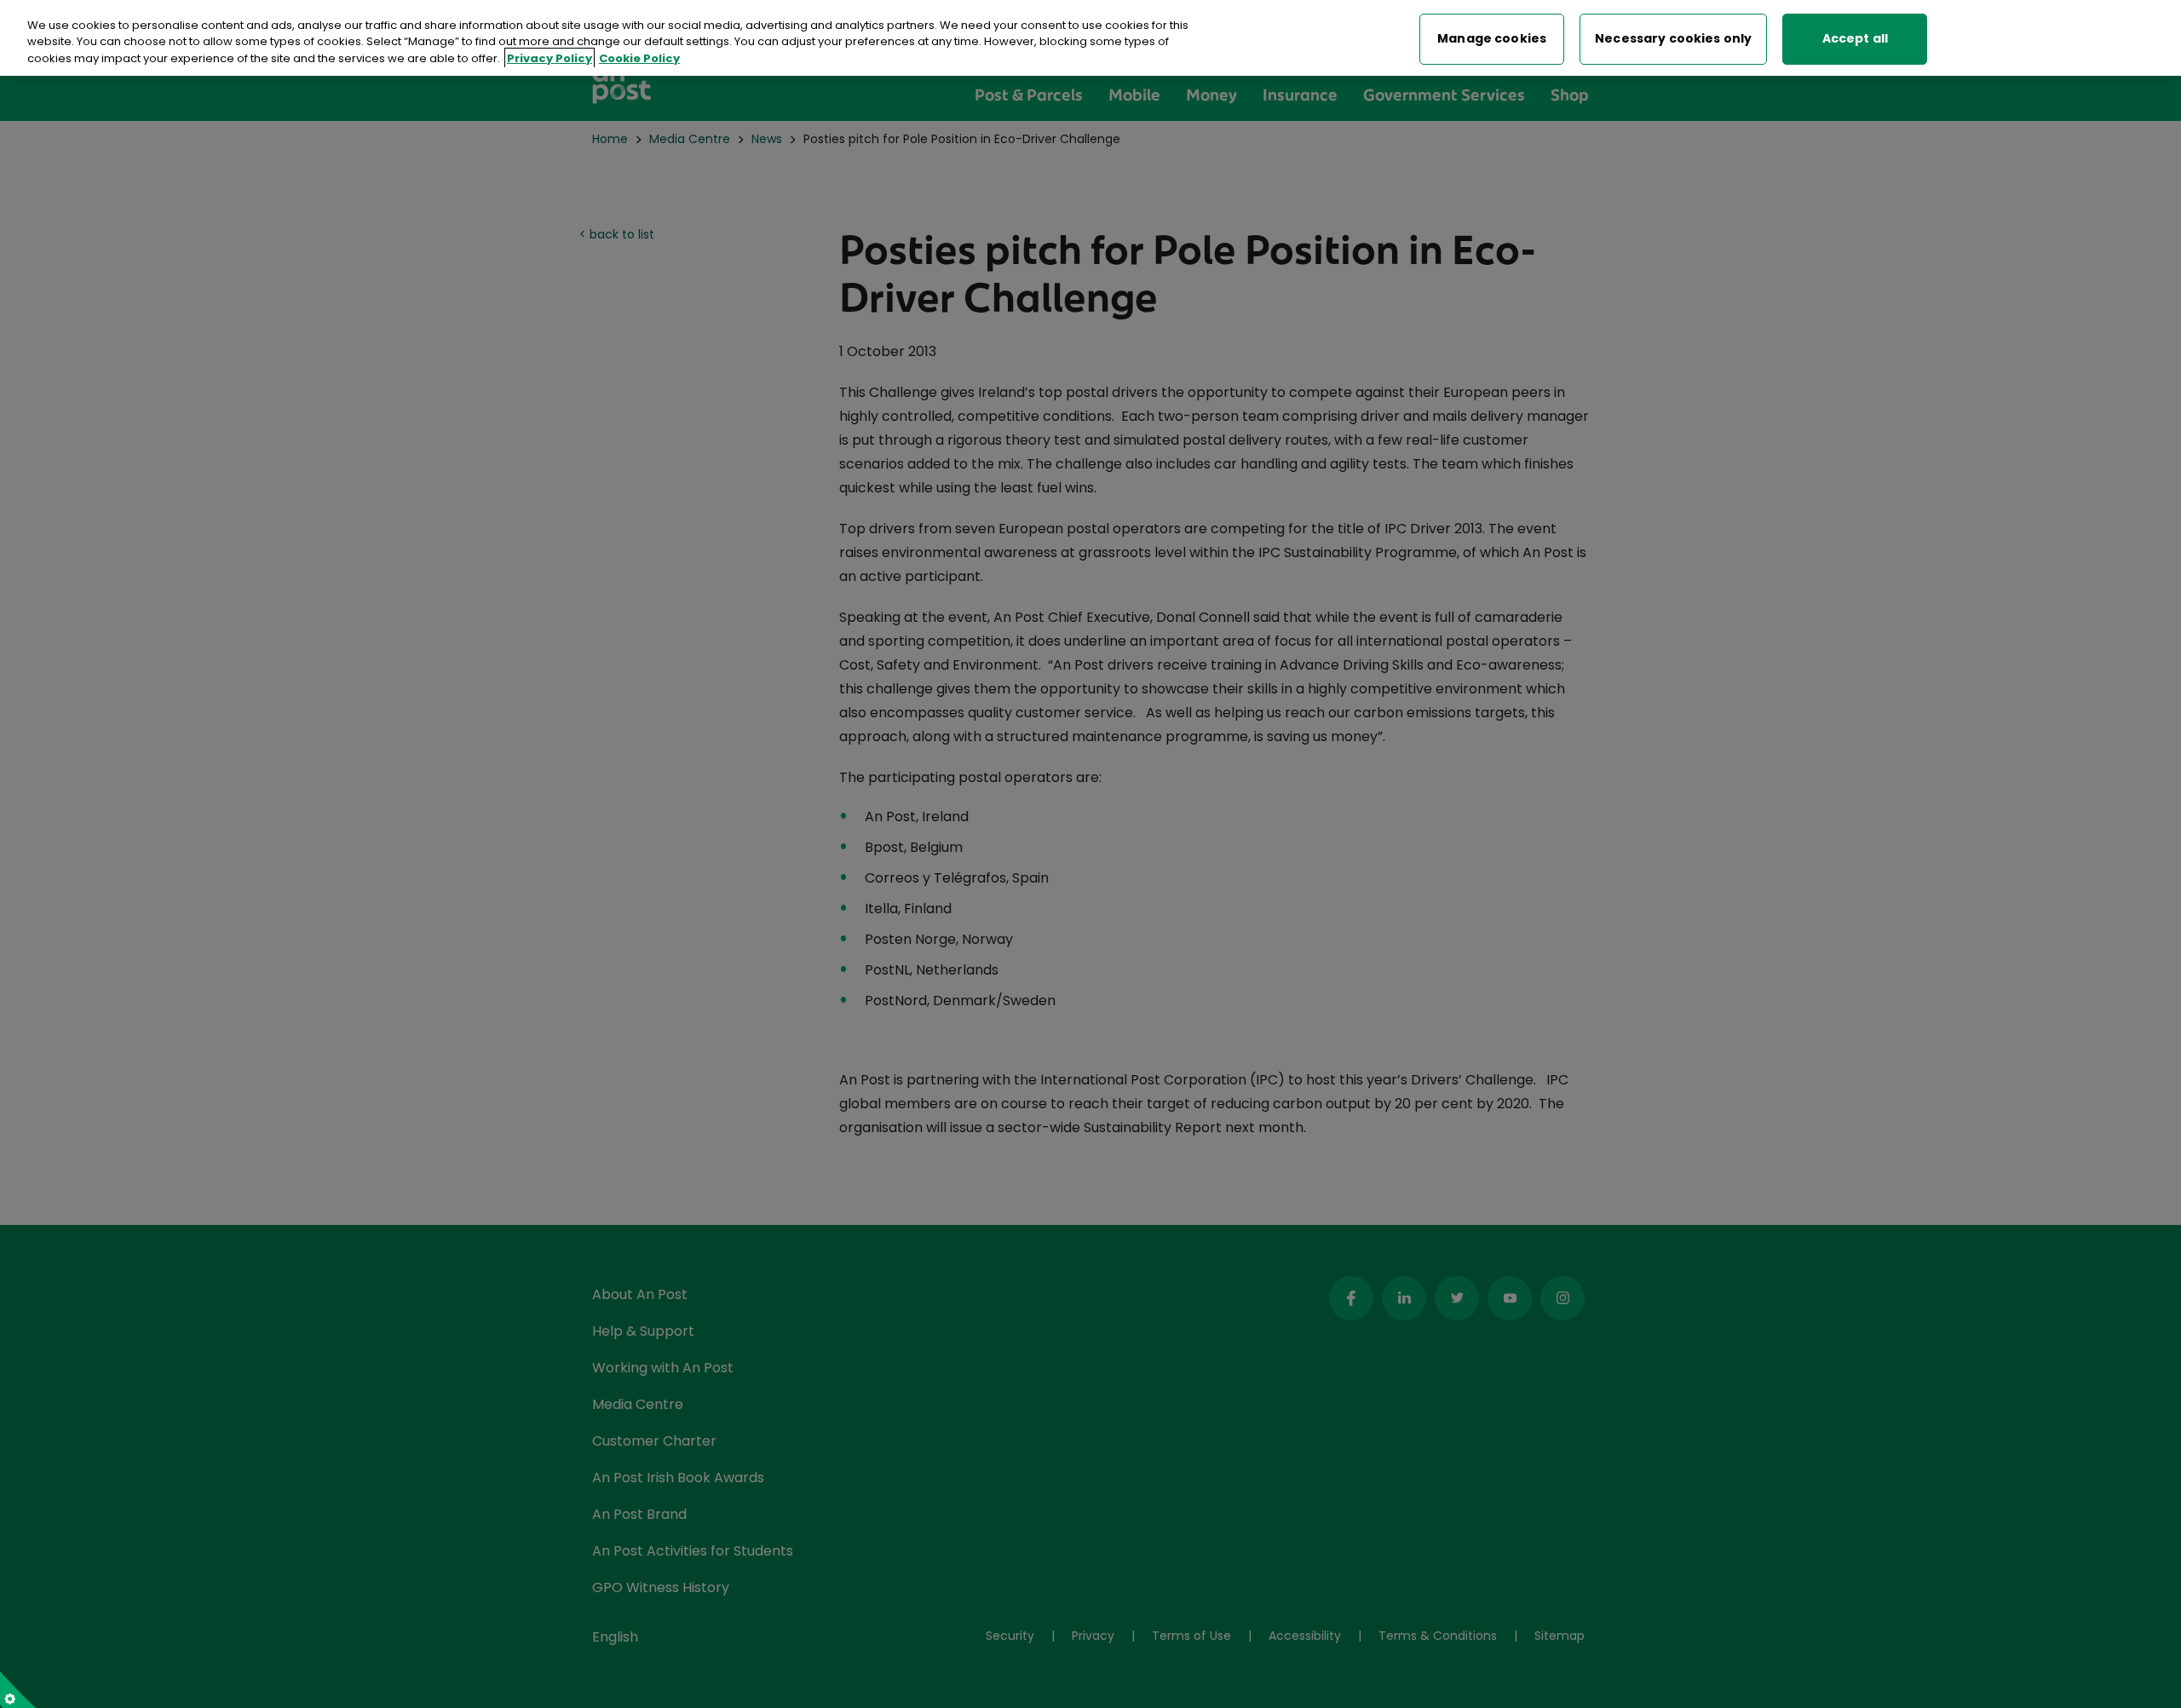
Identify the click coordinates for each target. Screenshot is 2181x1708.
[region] (1090, 38)
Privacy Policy (550, 58)
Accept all (1855, 39)
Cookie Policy (639, 58)
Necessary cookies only (1673, 39)
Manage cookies (1492, 39)
